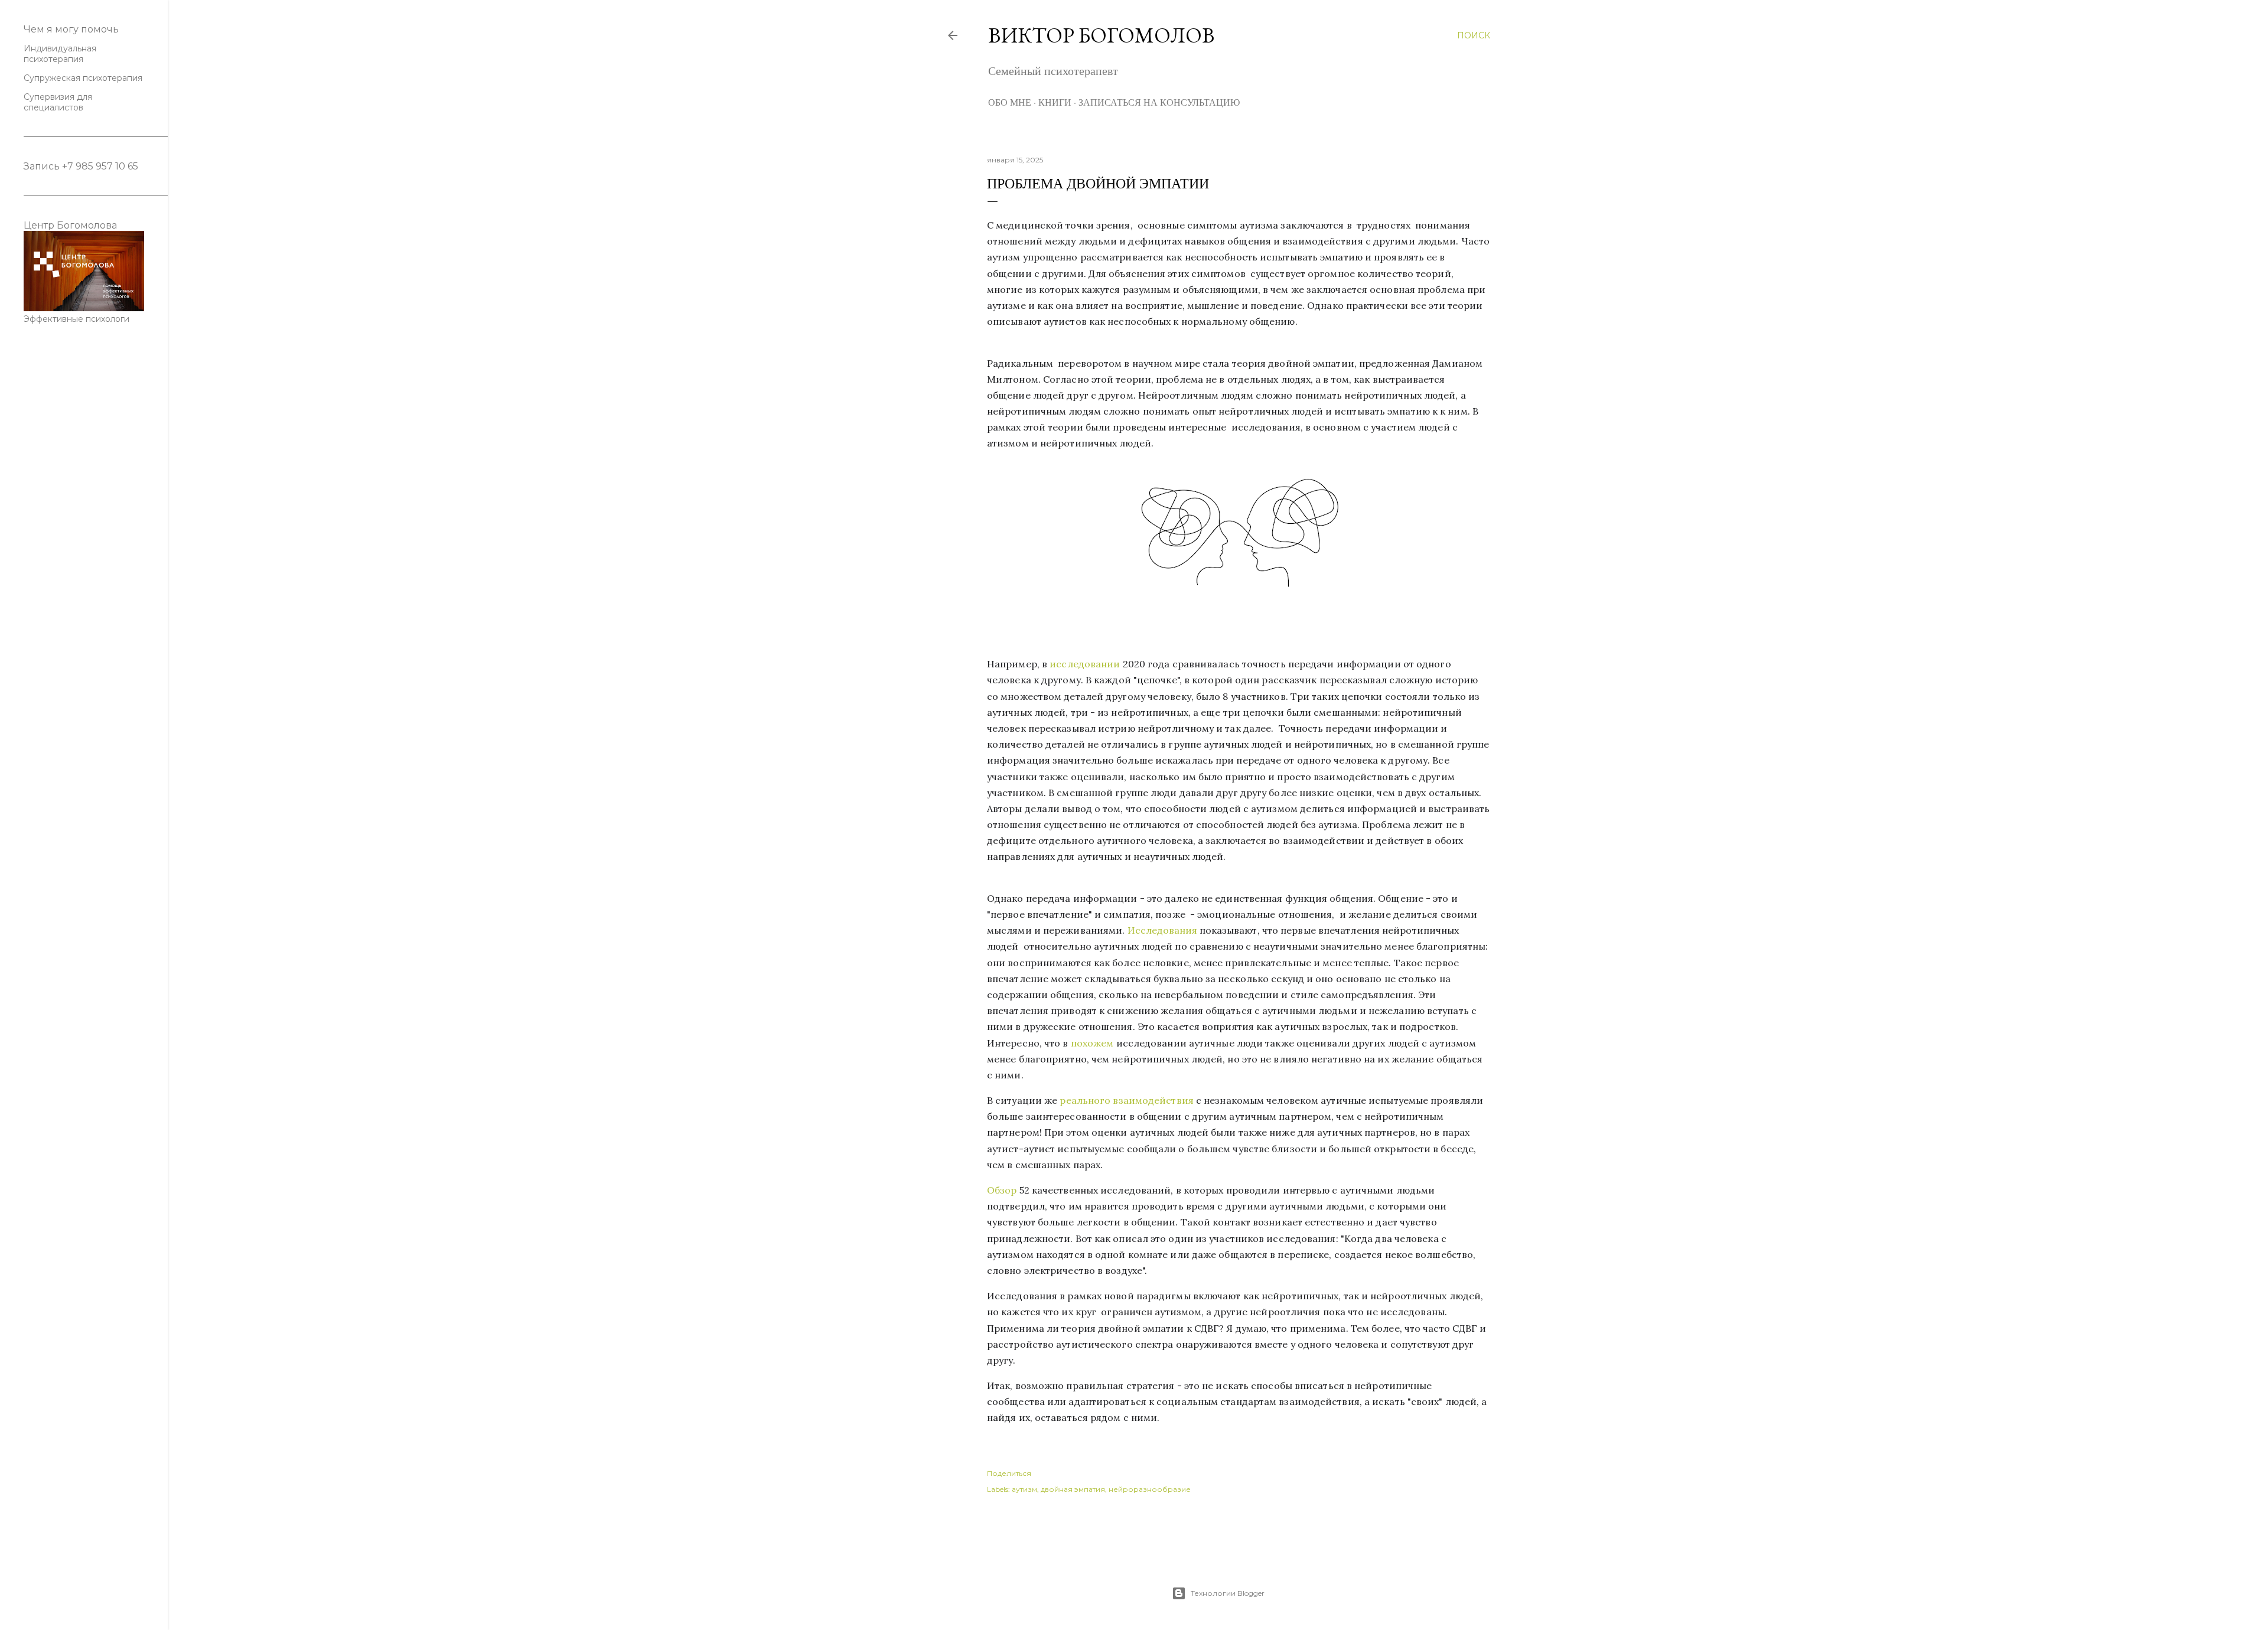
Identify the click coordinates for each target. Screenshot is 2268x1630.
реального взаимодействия (1126, 1100)
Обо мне (1010, 102)
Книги (1055, 102)
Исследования (1162, 930)
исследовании (1085, 664)
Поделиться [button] (1009, 1473)
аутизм (1024, 1489)
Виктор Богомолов (1101, 35)
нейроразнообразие (1150, 1489)
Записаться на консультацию (1159, 102)
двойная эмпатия (1073, 1489)
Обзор (1002, 1190)
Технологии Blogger (1228, 1593)
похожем (1092, 1043)
